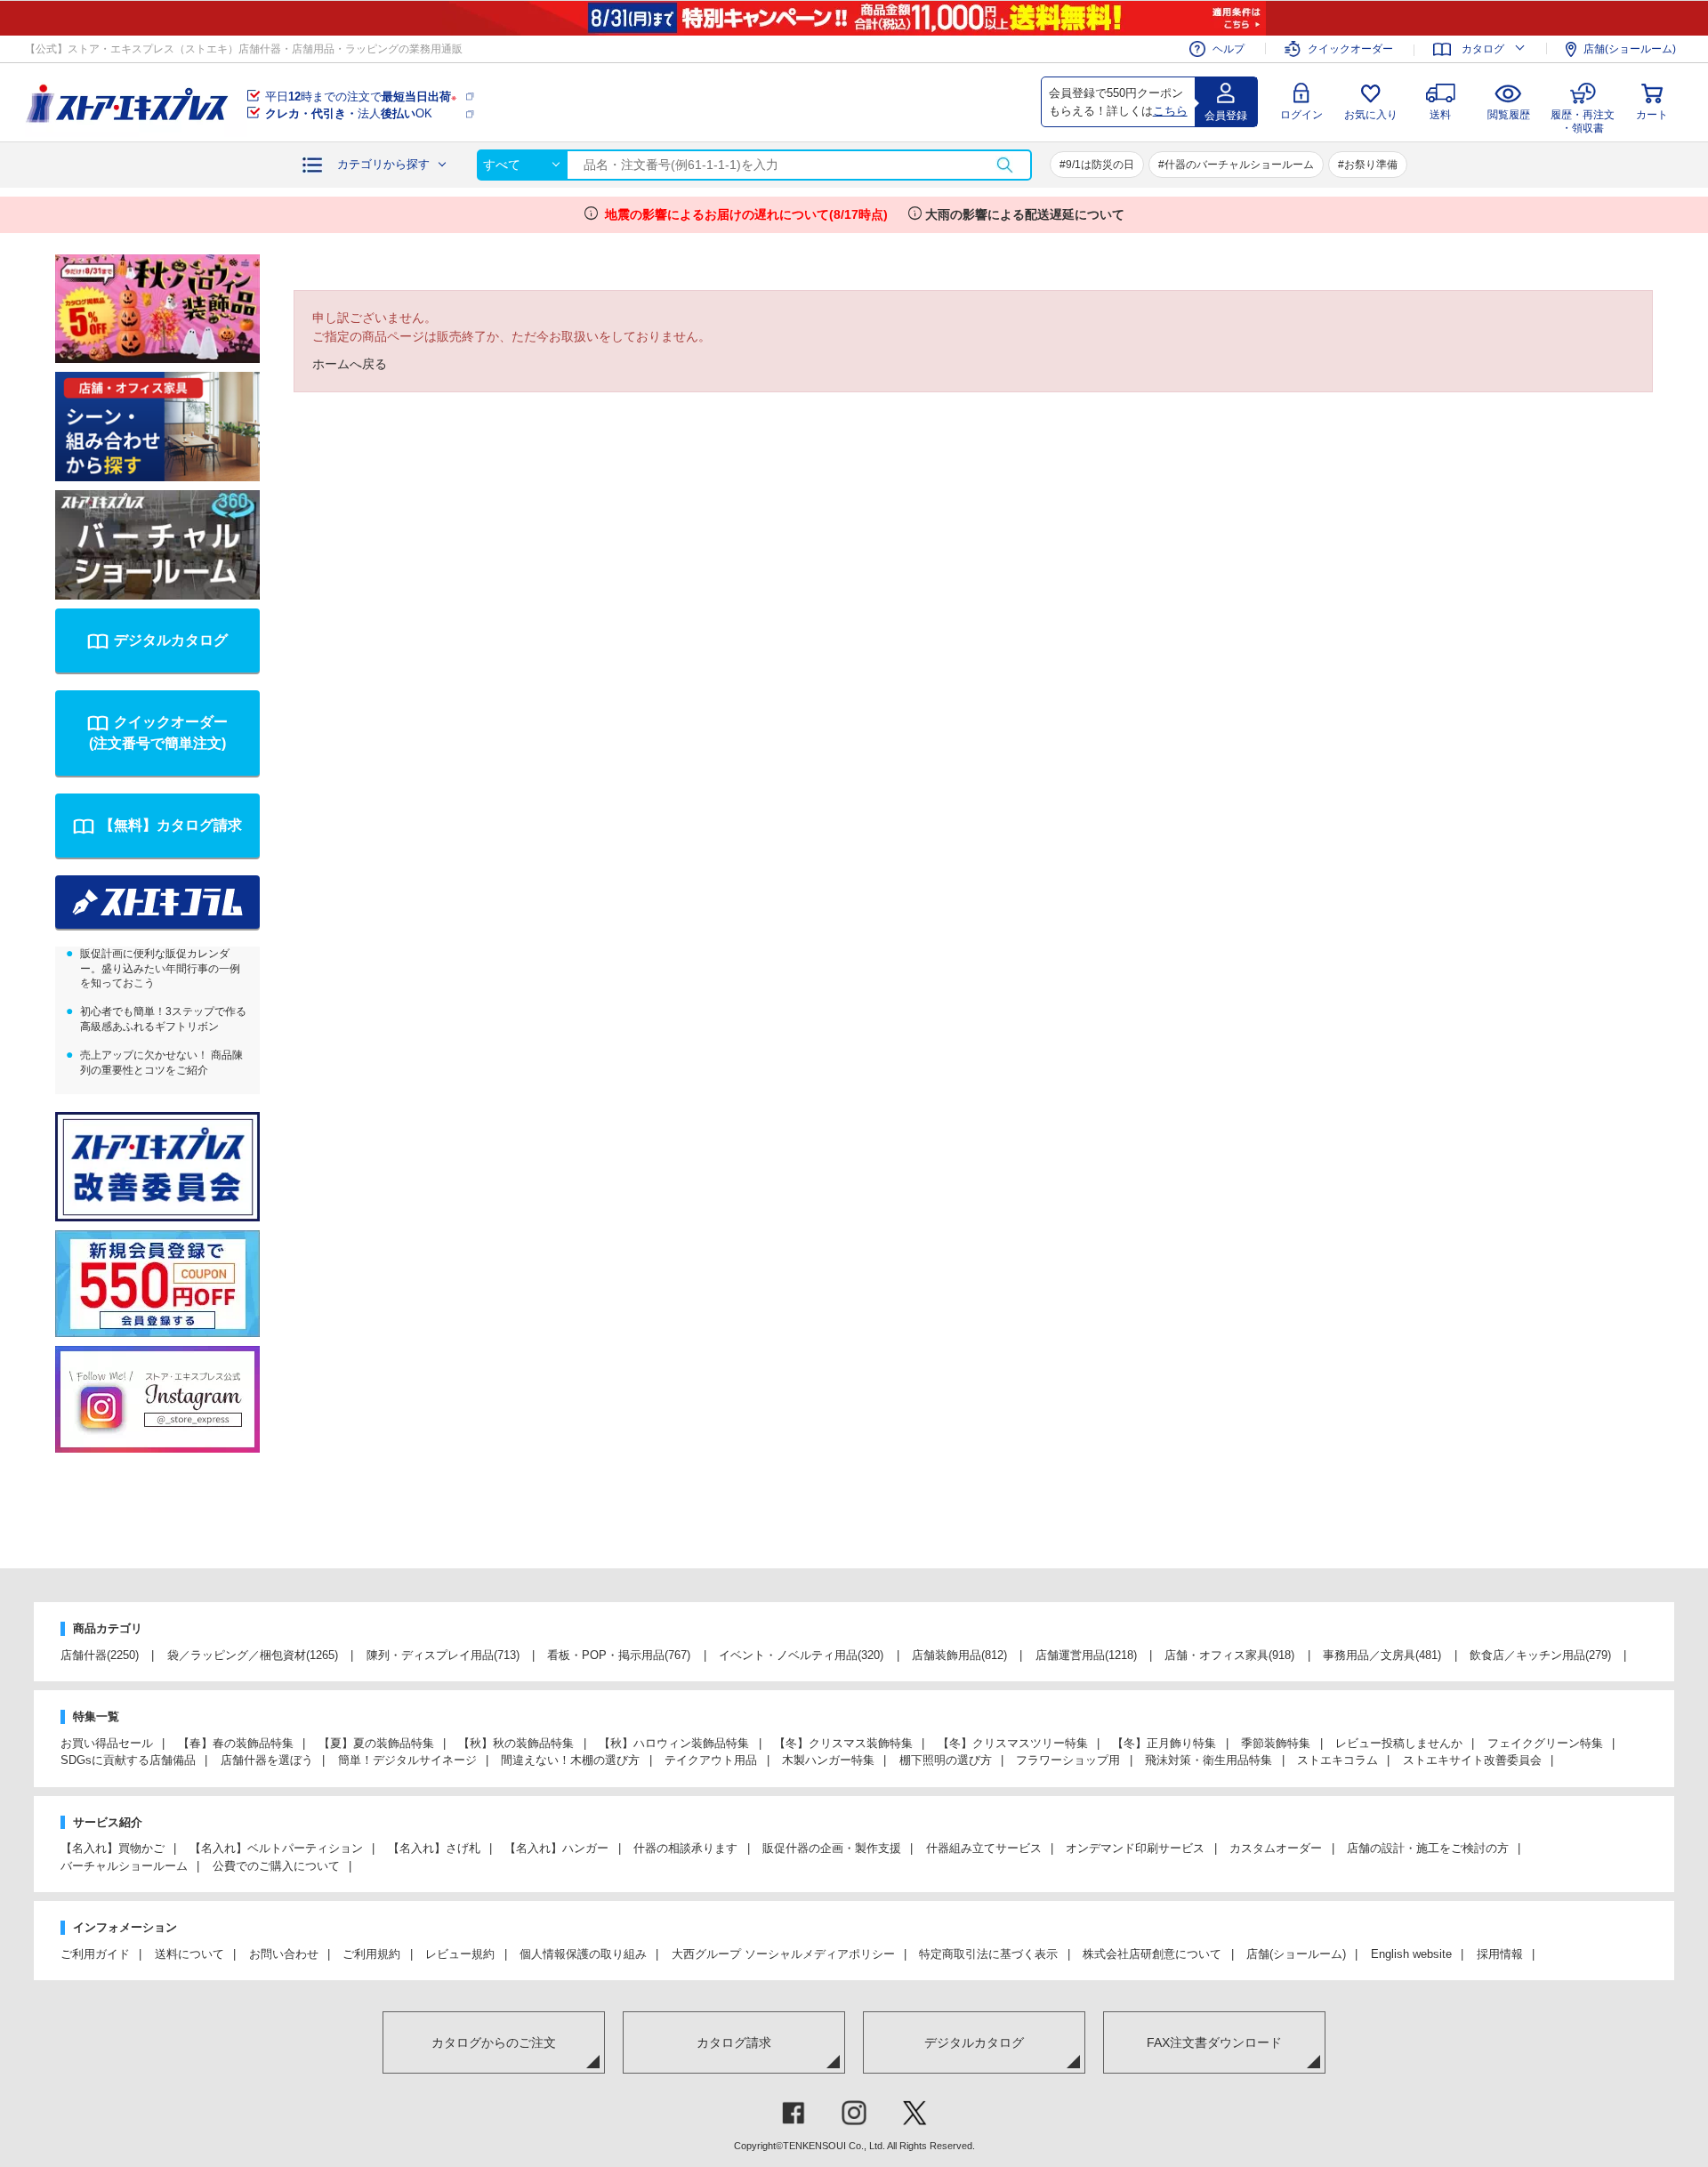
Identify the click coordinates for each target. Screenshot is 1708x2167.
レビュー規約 (460, 1954)
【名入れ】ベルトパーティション (276, 1848)
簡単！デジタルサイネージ (407, 1760)
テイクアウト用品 (711, 1760)
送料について (189, 1954)
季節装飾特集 (1276, 1743)
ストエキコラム (1337, 1760)
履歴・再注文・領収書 (1583, 119)
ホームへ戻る (350, 364)
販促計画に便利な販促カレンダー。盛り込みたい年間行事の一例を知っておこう (160, 969)
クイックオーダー (1350, 49)
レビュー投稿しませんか (1399, 1743)
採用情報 (1500, 1954)
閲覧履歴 (1509, 115)
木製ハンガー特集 (828, 1760)
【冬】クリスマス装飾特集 (843, 1743)
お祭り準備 (1371, 165)
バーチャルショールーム (124, 1866)
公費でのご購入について (276, 1866)
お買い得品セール (107, 1743)
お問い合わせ (284, 1954)
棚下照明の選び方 (946, 1760)
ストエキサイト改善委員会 (1472, 1760)
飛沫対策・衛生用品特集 (1208, 1760)
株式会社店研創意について (1152, 1954)
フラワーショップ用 (1068, 1760)
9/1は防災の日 (1100, 165)
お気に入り (1371, 115)
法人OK (349, 113)
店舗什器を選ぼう (267, 1760)
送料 (1440, 115)
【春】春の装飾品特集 (236, 1743)
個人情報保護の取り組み (583, 1954)
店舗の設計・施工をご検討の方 (1428, 1848)
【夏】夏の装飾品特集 (376, 1743)
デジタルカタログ (171, 640)
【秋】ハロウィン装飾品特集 (674, 1743)
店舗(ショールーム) (1630, 49)
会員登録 (1226, 116)
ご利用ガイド (95, 1954)
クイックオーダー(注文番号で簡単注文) (158, 733)
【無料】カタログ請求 (171, 825)
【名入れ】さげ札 (434, 1848)
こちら (1170, 111)
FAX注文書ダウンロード (1214, 2042)
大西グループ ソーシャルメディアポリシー (783, 1954)
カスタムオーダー (1276, 1848)
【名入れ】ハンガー (556, 1848)
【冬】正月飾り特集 (1164, 1743)
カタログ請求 (734, 2042)
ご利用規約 (371, 1954)
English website (1411, 1954)
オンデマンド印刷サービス (1135, 1848)
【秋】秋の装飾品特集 (516, 1743)
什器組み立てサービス (984, 1848)
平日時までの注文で (361, 97)
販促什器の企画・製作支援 (832, 1848)
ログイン (1301, 115)
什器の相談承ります (685, 1848)
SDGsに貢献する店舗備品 (128, 1760)
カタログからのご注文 (494, 2042)
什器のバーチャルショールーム (1239, 165)
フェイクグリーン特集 (1545, 1743)
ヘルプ (1229, 49)
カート (1652, 115)
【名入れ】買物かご (113, 1848)
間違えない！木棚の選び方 (570, 1760)
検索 (1004, 165)
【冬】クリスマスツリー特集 (1013, 1743)
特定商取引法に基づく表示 (988, 1954)
